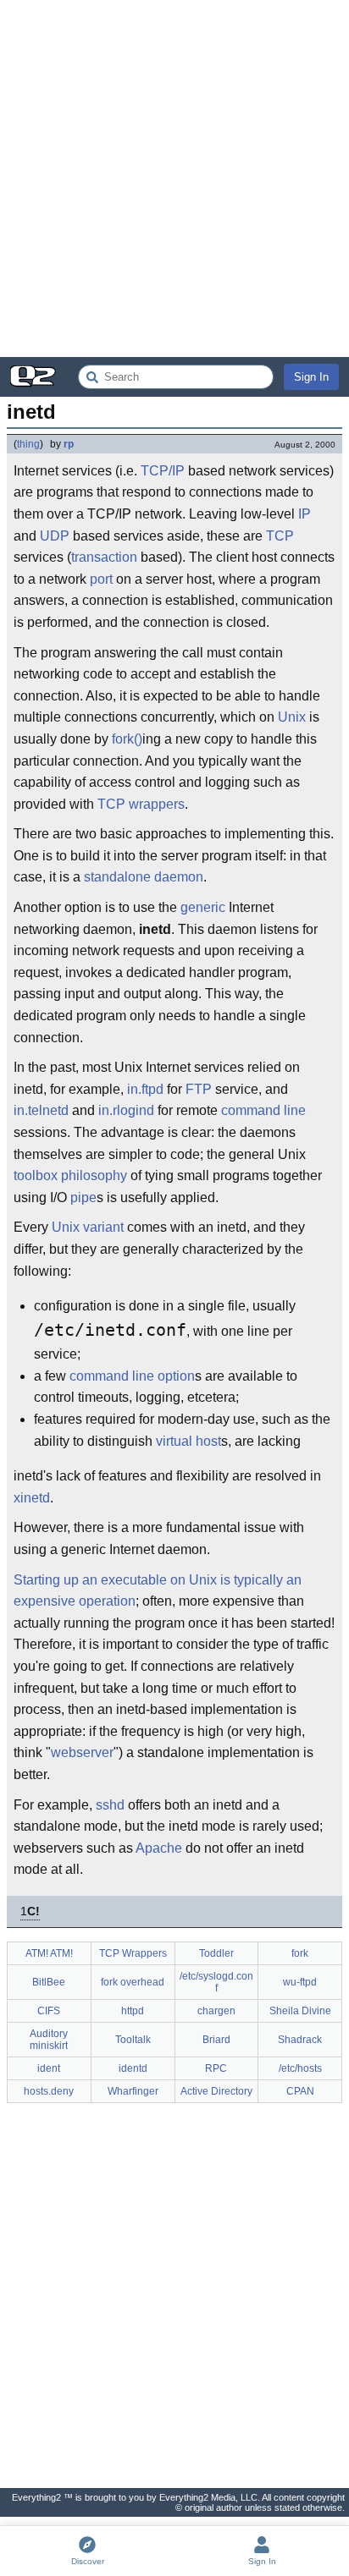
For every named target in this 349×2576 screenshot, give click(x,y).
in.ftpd (145, 1089)
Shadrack (300, 2040)
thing (28, 444)
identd (133, 2068)
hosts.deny (49, 2091)
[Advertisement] (174, 179)
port (101, 579)
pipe (83, 1197)
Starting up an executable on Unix (115, 1580)
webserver (82, 1752)
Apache (159, 1848)
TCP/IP (163, 471)
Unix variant (88, 1227)
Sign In (311, 377)
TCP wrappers (141, 804)
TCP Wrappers (133, 1953)
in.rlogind (126, 1110)
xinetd (32, 1498)
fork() (127, 739)
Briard (216, 2040)
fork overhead (133, 1982)
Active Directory (216, 2091)
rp (69, 444)
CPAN (300, 2091)
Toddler (216, 1953)
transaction (104, 557)
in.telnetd (41, 1110)
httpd (133, 2011)
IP (305, 514)
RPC (216, 2068)
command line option (132, 1376)
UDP (55, 536)
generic (203, 907)
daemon (179, 877)
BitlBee (49, 1982)
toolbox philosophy (70, 1175)
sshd (110, 1805)
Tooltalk (133, 2040)
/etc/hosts (300, 2068)
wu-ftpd (300, 1982)
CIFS (49, 2011)
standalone (117, 877)
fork (300, 1953)
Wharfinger (133, 2091)
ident (49, 2068)
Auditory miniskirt (49, 2040)
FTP (199, 1089)
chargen (216, 2011)
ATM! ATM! (49, 1953)
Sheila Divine (300, 2011)
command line (263, 1110)
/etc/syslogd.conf (216, 1982)
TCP (280, 536)
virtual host (188, 1441)
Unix (292, 717)
